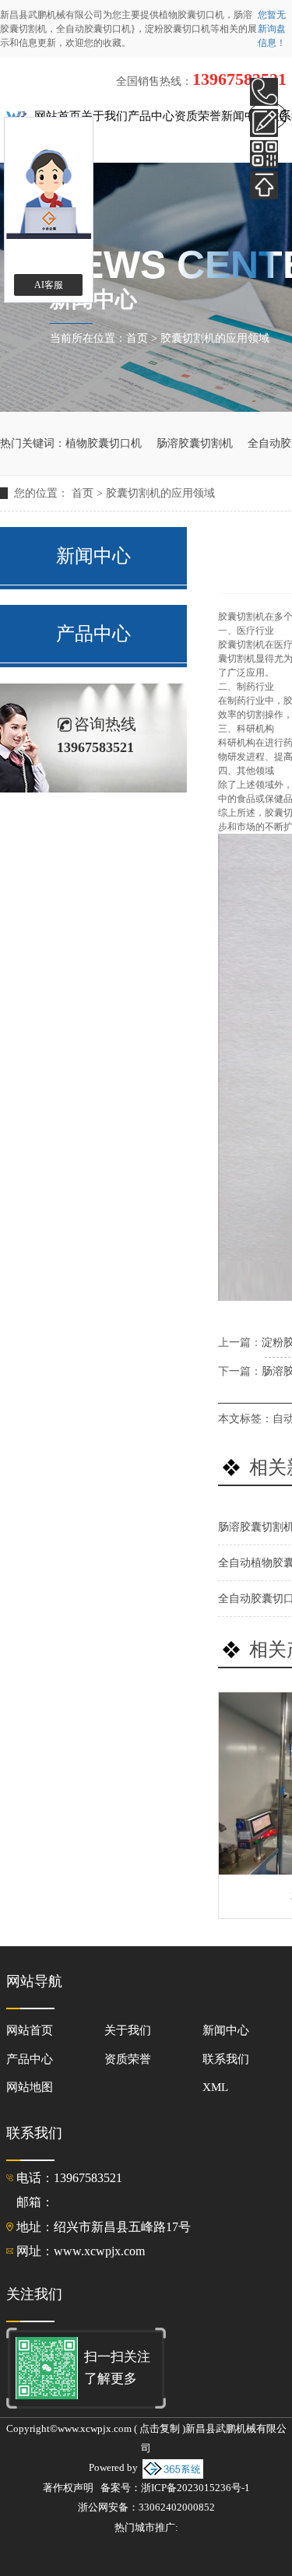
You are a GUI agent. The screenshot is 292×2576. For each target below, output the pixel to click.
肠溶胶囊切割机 (195, 443)
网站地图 (30, 2087)
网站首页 (58, 116)
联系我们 (226, 2059)
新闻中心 (245, 116)
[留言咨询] (264, 123)
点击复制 (160, 2429)
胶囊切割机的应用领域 (215, 338)
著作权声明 (68, 2488)
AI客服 (49, 285)
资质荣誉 (198, 116)
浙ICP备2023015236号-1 (195, 2488)
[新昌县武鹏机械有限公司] (20, 116)
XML (215, 2087)
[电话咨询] (264, 92)
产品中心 (151, 116)
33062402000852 (177, 2507)
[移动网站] (264, 154)
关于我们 (104, 116)
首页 (137, 338)
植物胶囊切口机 (192, 15)
